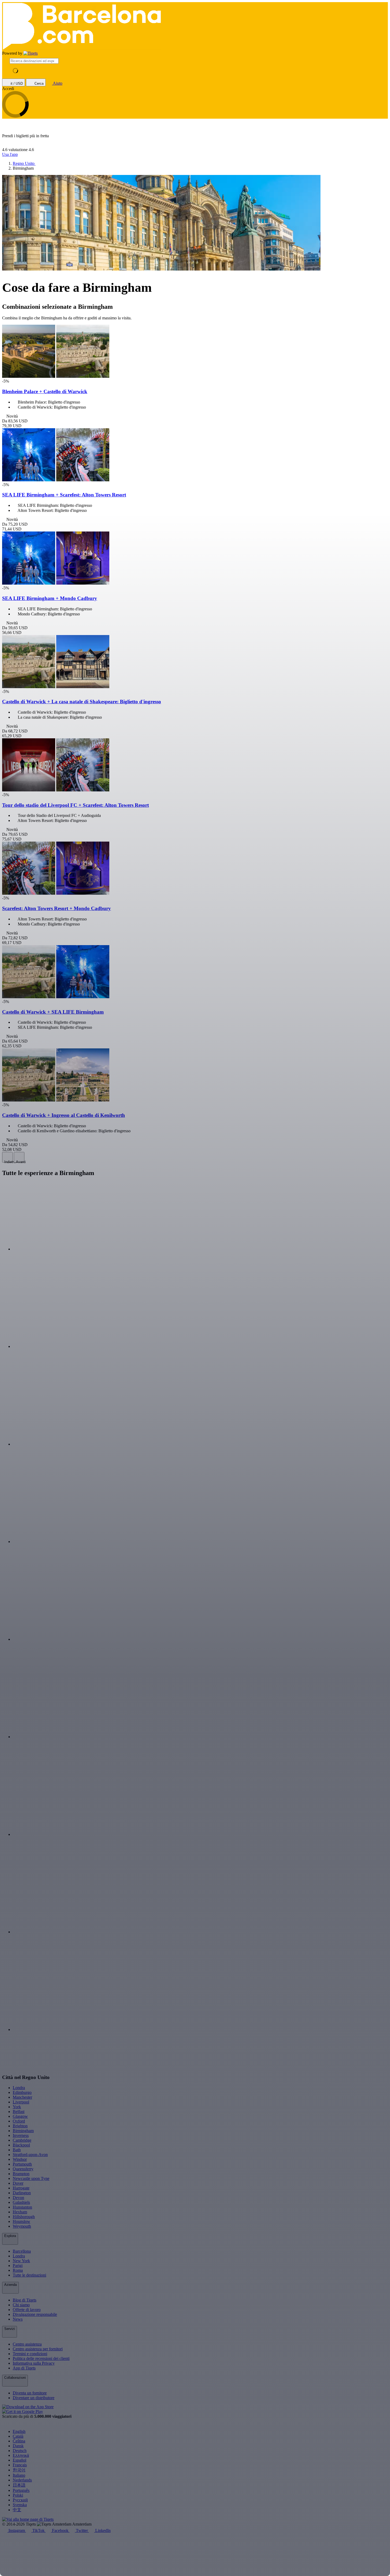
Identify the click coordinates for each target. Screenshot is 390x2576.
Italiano (19, 2475)
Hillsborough (24, 2217)
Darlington (22, 2193)
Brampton (21, 2174)
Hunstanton (22, 2207)
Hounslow (21, 2221)
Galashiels (21, 2202)
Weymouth (22, 2226)
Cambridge (22, 2140)
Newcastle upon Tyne (31, 2178)
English (19, 2431)
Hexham (20, 2212)
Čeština (19, 2441)
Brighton (20, 2126)
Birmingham (23, 2131)
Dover (18, 2183)
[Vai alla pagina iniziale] (31, 53)
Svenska (20, 2505)
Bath (17, 2150)
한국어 (19, 2470)
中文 (17, 2510)
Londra (19, 2088)
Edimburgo (22, 2092)
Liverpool (21, 2102)
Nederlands (22, 2480)
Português (21, 2490)
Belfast (19, 2112)
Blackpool (21, 2145)
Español (19, 2460)
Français (20, 2465)
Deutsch (20, 2451)
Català (18, 2436)
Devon (18, 2198)
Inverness (21, 2135)
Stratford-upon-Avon (30, 2155)
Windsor (20, 2159)
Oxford (19, 2121)
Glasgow (20, 2116)
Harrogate (21, 2188)
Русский (20, 2500)
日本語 (19, 2485)
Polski (18, 2495)
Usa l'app (10, 154)
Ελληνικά (21, 2455)
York (17, 2107)
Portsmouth (22, 2164)
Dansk (18, 2446)
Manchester (22, 2097)
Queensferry (23, 2169)
